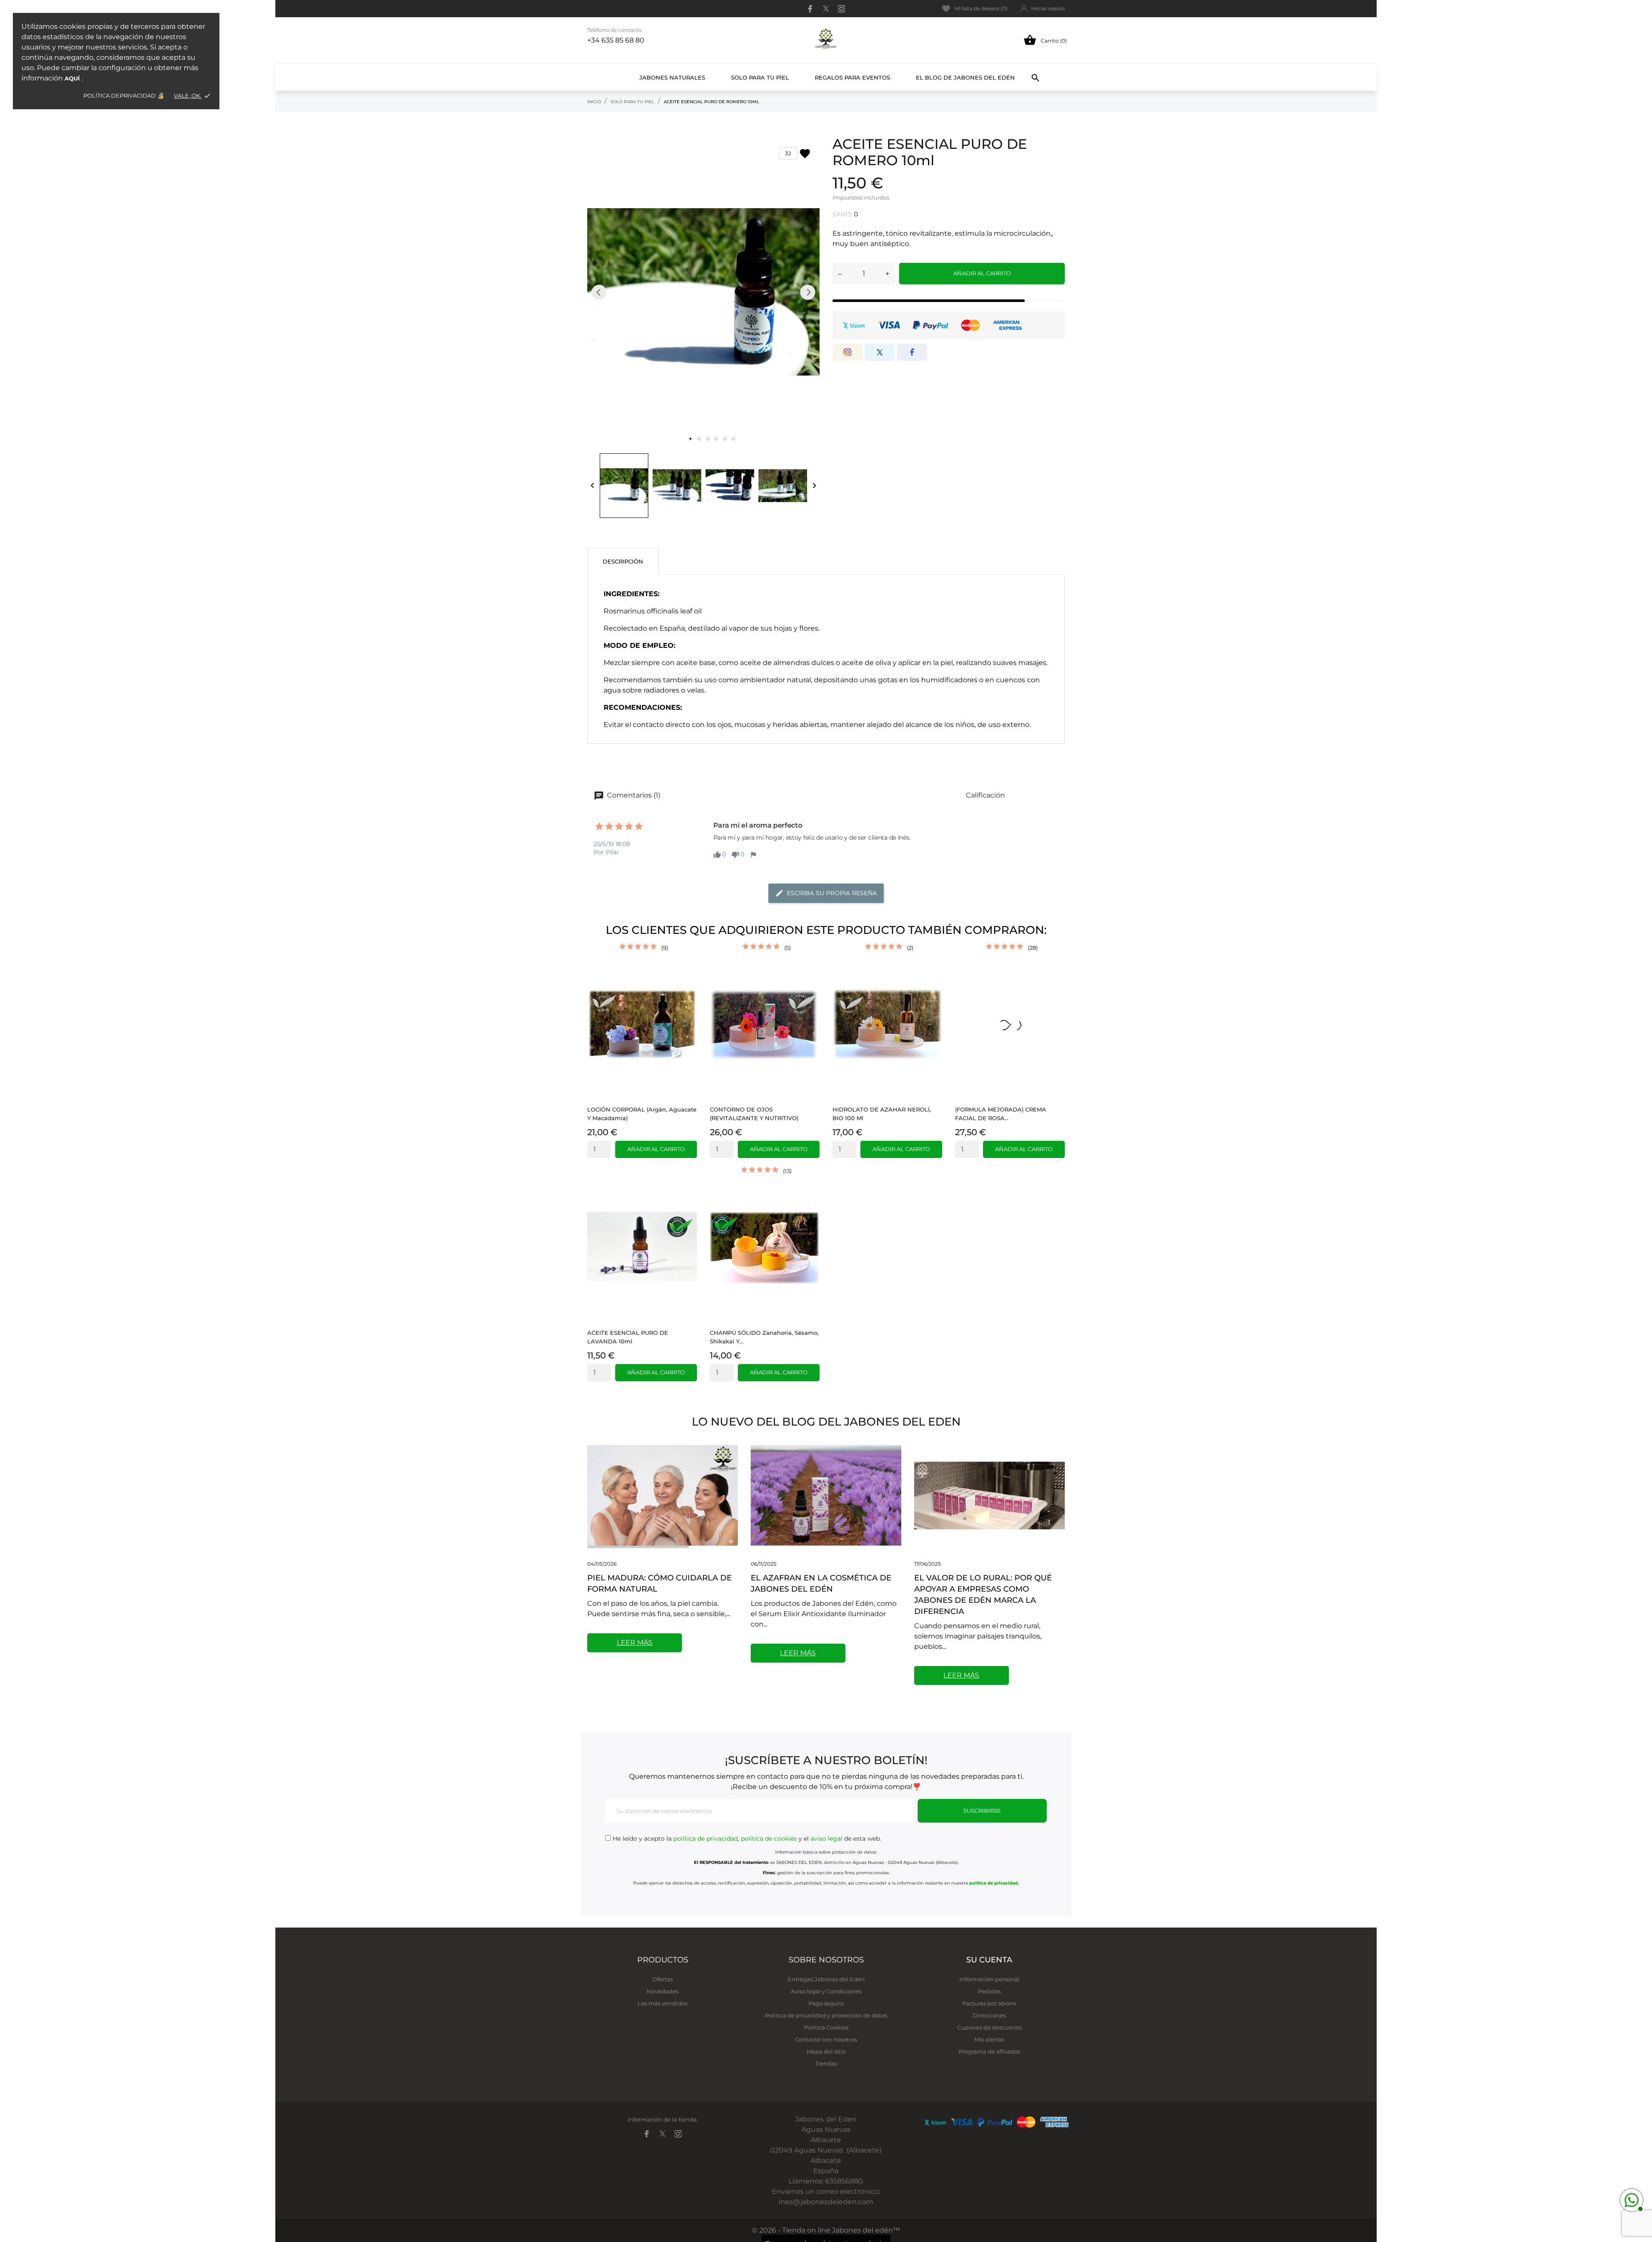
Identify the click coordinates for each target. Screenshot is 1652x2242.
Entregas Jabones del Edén (826, 1979)
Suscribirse (982, 1811)
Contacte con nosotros (826, 2039)
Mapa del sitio (826, 2051)
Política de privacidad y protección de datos (826, 2015)
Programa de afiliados (989, 2051)
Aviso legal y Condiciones (826, 1991)
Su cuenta (989, 1960)
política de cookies (769, 1839)
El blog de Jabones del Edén (965, 77)
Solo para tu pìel (760, 77)
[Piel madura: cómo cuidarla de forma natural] (663, 1495)
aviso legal (826, 1839)
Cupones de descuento (989, 2027)
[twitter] (826, 9)
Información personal (989, 1979)
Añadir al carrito (982, 273)
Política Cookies (826, 2027)
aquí (72, 78)
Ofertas (663, 1979)
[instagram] (841, 9)
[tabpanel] (703, 292)
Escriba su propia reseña (832, 893)
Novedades (663, 1991)
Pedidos (989, 1991)
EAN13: (842, 214)
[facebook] (811, 9)
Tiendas (826, 2063)
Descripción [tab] (623, 561)
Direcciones (989, 2015)
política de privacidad (706, 1839)
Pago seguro (826, 2003)
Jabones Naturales (672, 77)
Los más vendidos (663, 2003)
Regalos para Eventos (852, 77)
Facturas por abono (989, 2003)
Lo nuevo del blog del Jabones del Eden (826, 1422)
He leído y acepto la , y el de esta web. (746, 1839)
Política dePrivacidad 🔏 (124, 95)
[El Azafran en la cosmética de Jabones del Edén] (826, 1495)
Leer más (635, 1643)
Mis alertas (989, 2039)
